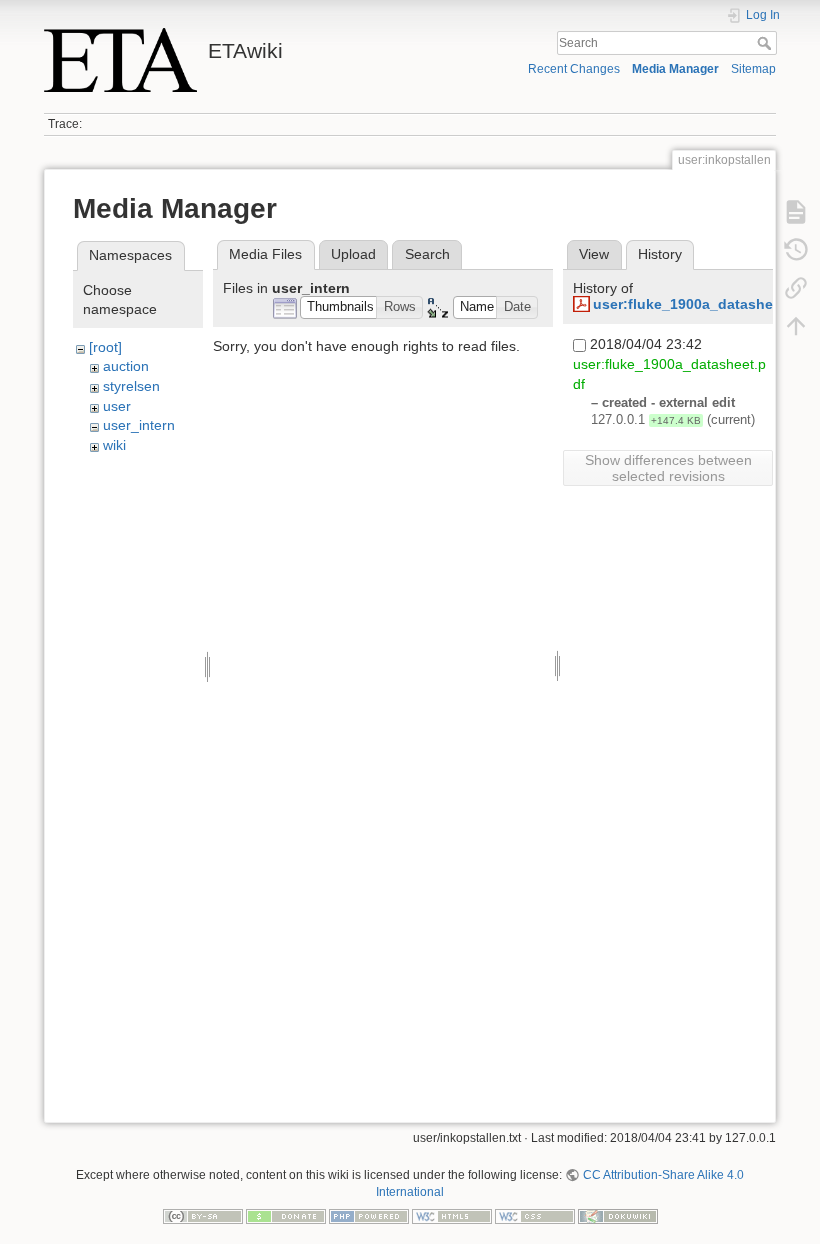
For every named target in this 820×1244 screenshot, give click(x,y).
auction (126, 366)
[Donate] (286, 1215)
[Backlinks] (796, 288)
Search (766, 43)
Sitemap (753, 69)
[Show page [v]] (796, 212)
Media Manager (675, 69)
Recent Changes (574, 69)
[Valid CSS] (535, 1215)
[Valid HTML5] (452, 1215)
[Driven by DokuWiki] (618, 1215)
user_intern (139, 425)
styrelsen (131, 386)
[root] (105, 347)
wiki (114, 445)
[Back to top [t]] (796, 326)
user (117, 406)
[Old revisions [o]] (796, 250)
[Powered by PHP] (369, 1215)
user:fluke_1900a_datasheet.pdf (703, 304)
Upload (353, 254)
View (594, 254)
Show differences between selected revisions (668, 468)
